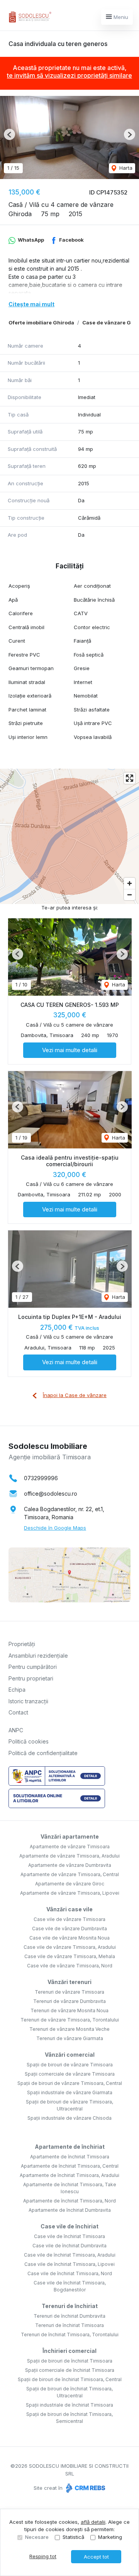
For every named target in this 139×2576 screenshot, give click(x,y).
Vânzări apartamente (70, 1836)
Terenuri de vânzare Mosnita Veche (69, 2029)
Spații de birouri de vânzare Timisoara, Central (70, 2083)
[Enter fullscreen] (130, 778)
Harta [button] (125, 168)
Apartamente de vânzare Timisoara (70, 1847)
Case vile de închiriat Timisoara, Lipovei (69, 2264)
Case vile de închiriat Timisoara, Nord (70, 2273)
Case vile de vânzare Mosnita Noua (69, 1938)
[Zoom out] (130, 895)
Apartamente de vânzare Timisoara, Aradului (69, 1856)
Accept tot (96, 2557)
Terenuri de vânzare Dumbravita (69, 2001)
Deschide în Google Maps (55, 1528)
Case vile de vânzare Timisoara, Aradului (70, 1947)
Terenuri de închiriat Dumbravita (69, 2316)
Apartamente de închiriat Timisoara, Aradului (69, 2175)
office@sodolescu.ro (51, 1494)
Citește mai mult (31, 304)
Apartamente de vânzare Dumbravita (70, 1865)
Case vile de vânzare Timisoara (69, 1919)
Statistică (73, 2537)
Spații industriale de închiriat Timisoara (69, 2405)
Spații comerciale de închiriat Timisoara (70, 2370)
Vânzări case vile (69, 1909)
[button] (9, 134)
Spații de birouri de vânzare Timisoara (70, 2065)
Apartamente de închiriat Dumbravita (70, 2210)
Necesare (37, 2537)
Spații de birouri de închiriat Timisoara (70, 2361)
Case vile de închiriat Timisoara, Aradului (70, 2255)
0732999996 (41, 1478)
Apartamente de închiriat (70, 2147)
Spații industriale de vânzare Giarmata (70, 2092)
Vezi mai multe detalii (70, 1050)
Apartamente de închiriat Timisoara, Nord (69, 2201)
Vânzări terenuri (69, 1982)
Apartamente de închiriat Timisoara (70, 2157)
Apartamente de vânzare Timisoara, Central (70, 1874)
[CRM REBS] (85, 2488)
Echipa (17, 1690)
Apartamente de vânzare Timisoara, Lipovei (70, 1893)
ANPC (16, 1730)
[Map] (69, 836)
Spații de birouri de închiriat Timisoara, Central (70, 2379)
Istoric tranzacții (28, 1701)
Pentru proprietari (31, 1678)
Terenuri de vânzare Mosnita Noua (69, 2010)
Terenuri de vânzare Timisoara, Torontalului (70, 2020)
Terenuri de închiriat (70, 2306)
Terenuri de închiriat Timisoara (69, 2325)
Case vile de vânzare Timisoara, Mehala (70, 1956)
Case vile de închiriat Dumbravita (69, 2246)
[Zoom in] (130, 883)
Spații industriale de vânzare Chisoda (69, 2118)
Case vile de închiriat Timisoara (69, 2236)
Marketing (110, 2537)
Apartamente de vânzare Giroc (70, 1884)
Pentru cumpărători (33, 1667)
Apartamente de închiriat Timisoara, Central (70, 2166)
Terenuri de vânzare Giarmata (70, 2038)
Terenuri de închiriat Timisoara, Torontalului (70, 2335)
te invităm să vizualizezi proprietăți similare (69, 75)
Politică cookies (29, 1741)
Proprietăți (22, 1644)
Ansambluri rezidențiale (38, 1656)
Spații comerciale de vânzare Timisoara (70, 2074)
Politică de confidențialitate (43, 1753)
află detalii (93, 2522)
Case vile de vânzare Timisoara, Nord (70, 1966)
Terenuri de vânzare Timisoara (69, 1992)
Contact (18, 1712)
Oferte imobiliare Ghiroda (41, 322)
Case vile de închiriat (69, 2226)
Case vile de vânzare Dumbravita (69, 1929)
